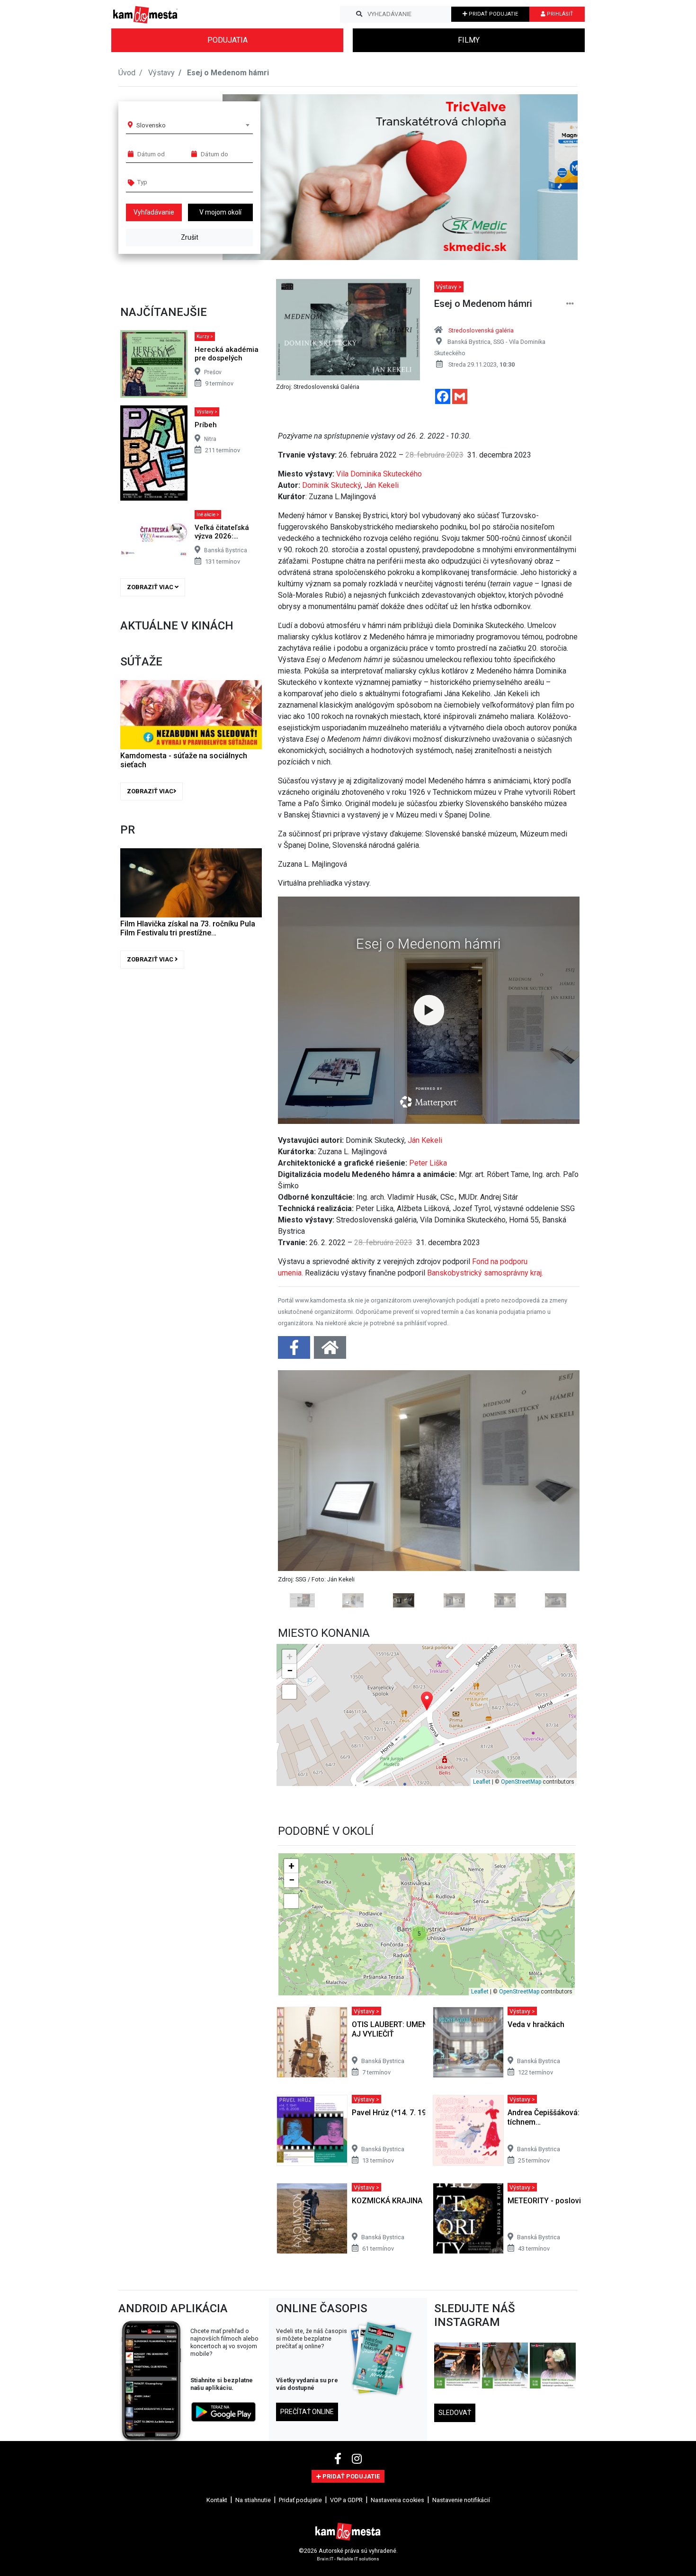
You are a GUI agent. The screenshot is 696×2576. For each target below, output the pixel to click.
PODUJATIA (228, 40)
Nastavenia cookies (397, 2500)
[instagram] (357, 2459)
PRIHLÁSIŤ (559, 14)
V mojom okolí (220, 212)
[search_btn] (359, 14)
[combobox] (193, 125)
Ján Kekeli (381, 485)
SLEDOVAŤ (455, 2413)
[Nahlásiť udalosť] (570, 304)
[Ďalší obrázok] (557, 1489)
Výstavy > (207, 412)
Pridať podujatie (300, 2500)
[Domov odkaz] (330, 1351)
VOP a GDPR (346, 2500)
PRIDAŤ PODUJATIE (493, 14)
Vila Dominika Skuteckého (379, 474)
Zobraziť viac (151, 587)
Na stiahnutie (253, 2500)
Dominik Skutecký (331, 485)
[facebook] (339, 2459)
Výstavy (161, 73)
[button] (551, 177)
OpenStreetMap (521, 1782)
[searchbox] (174, 182)
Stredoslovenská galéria (481, 330)
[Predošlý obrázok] (300, 1489)
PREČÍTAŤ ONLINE (307, 2412)
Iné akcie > (208, 515)
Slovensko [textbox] (151, 125)
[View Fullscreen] (289, 1692)
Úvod (127, 73)
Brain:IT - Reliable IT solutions (348, 2558)
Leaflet (482, 1782)
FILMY (469, 40)
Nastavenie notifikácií (461, 2500)
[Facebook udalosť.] (295, 1351)
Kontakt (217, 2500)
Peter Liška (428, 1163)
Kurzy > (205, 337)
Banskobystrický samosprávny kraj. (485, 1273)
